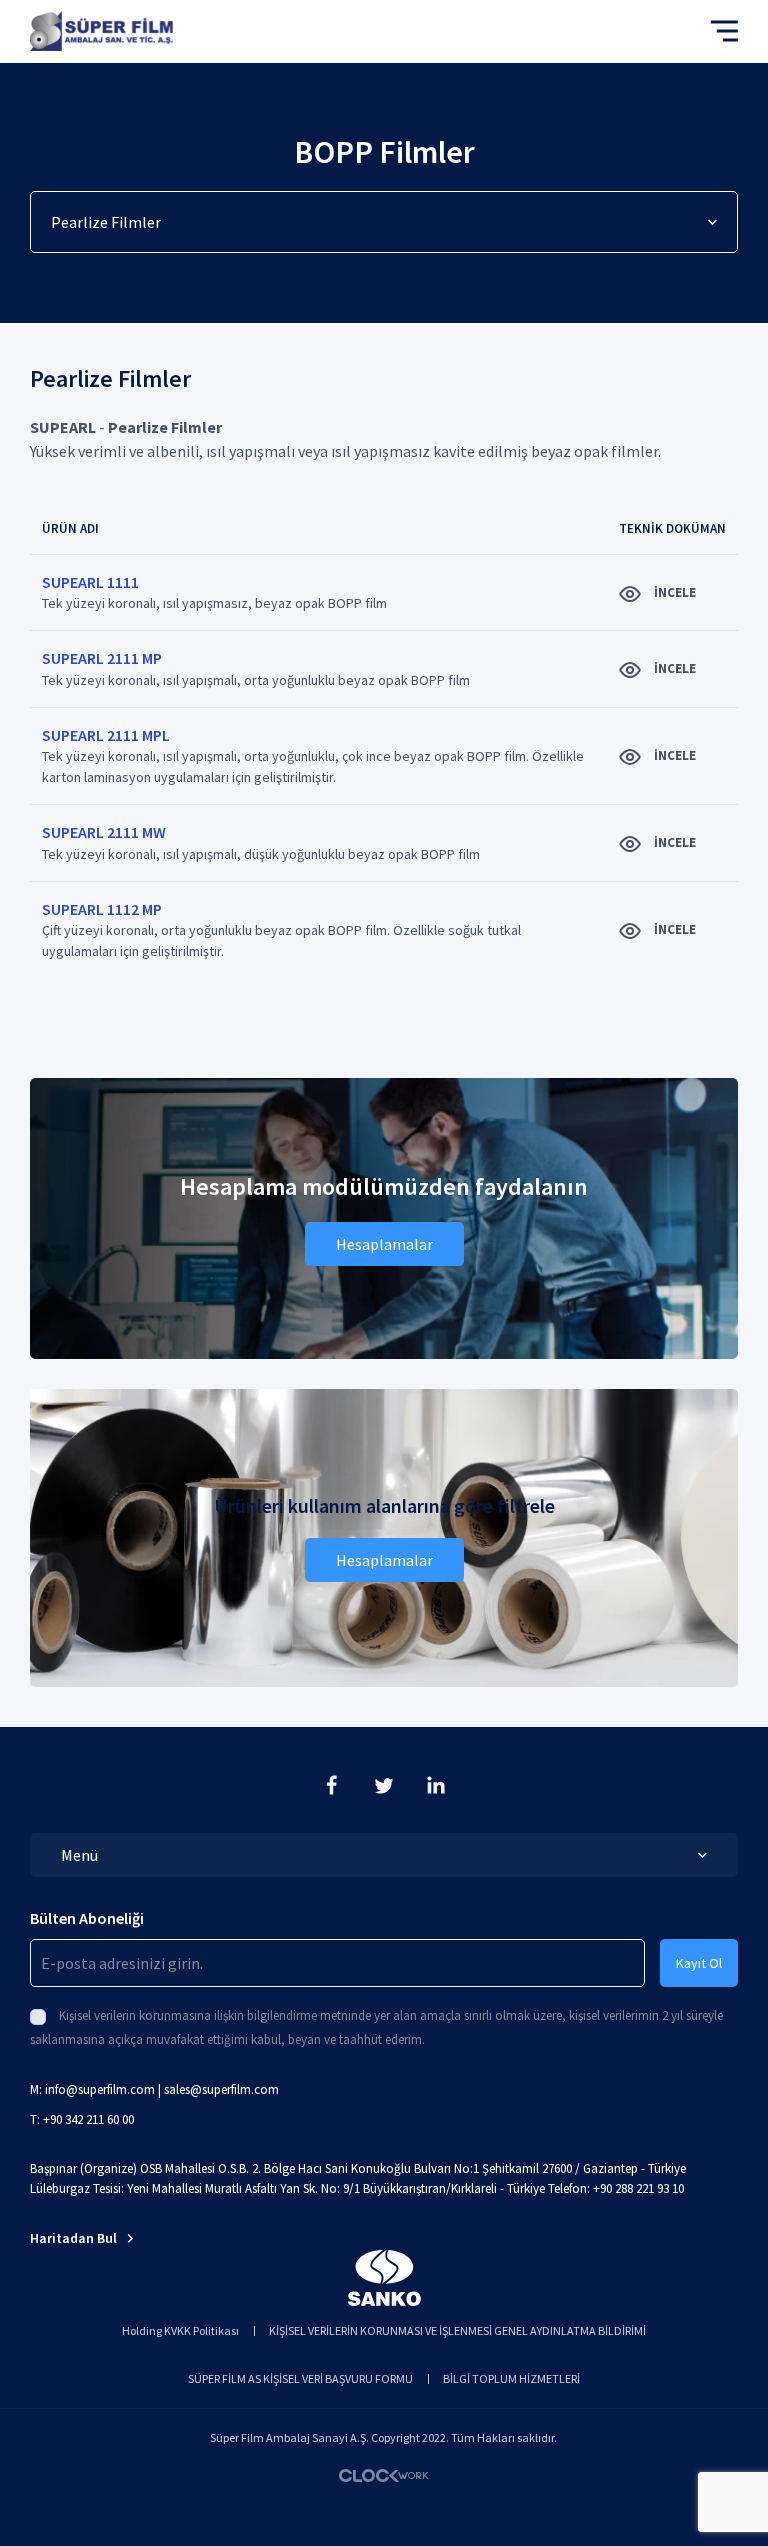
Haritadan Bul (73, 2238)
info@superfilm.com (100, 2089)
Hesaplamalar (384, 1244)
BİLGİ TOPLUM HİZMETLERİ (511, 2378)
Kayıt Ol (699, 1963)
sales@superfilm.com (221, 2089)
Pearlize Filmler (106, 222)
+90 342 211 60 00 (88, 2119)
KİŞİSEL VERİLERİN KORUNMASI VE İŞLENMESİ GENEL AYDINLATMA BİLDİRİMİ (457, 2330)
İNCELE (673, 592)
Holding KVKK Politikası (180, 2330)
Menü (79, 1855)
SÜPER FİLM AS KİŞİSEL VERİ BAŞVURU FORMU (300, 2378)
